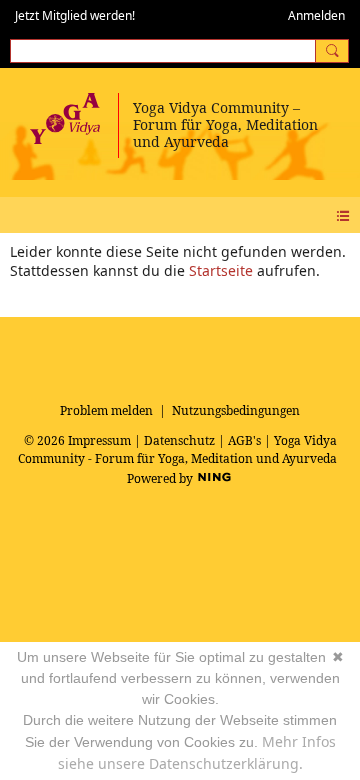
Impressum (99, 440)
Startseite (221, 270)
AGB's (244, 440)
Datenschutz (179, 440)
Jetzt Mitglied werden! (75, 15)
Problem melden (106, 410)
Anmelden (316, 15)
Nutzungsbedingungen (236, 410)
